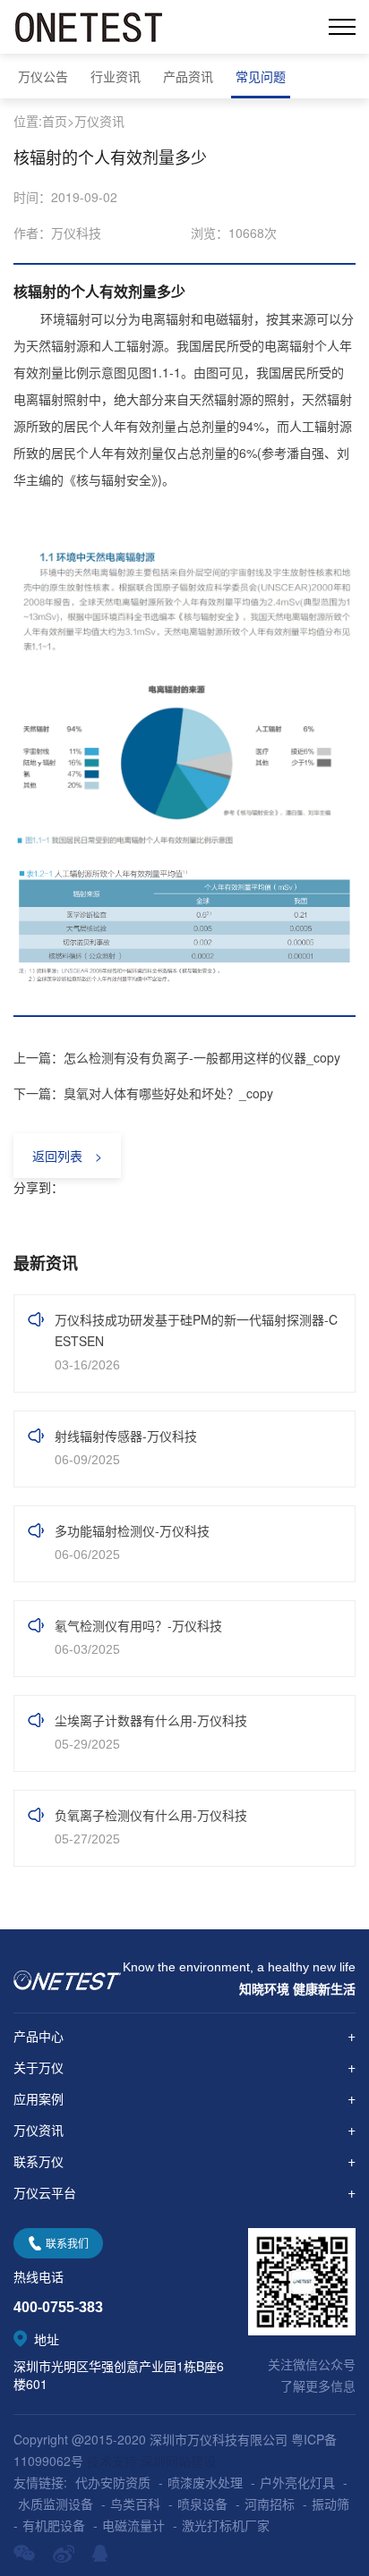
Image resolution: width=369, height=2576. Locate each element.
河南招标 (270, 2504)
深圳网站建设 (178, 2461)
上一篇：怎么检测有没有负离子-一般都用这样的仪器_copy (177, 1057)
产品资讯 (188, 76)
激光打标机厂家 (226, 2525)
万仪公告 (43, 76)
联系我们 (67, 2243)
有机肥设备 (54, 2525)
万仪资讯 (99, 121)
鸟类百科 (135, 2504)
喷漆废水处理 (205, 2482)
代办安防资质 (113, 2482)
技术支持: (114, 2461)
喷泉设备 (202, 2504)
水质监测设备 (56, 2504)
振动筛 (330, 2504)
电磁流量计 (133, 2525)
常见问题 (261, 76)
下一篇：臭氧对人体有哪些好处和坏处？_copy (143, 1093)
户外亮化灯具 (297, 2482)
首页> (58, 121)
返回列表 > (67, 1156)
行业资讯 (116, 76)
